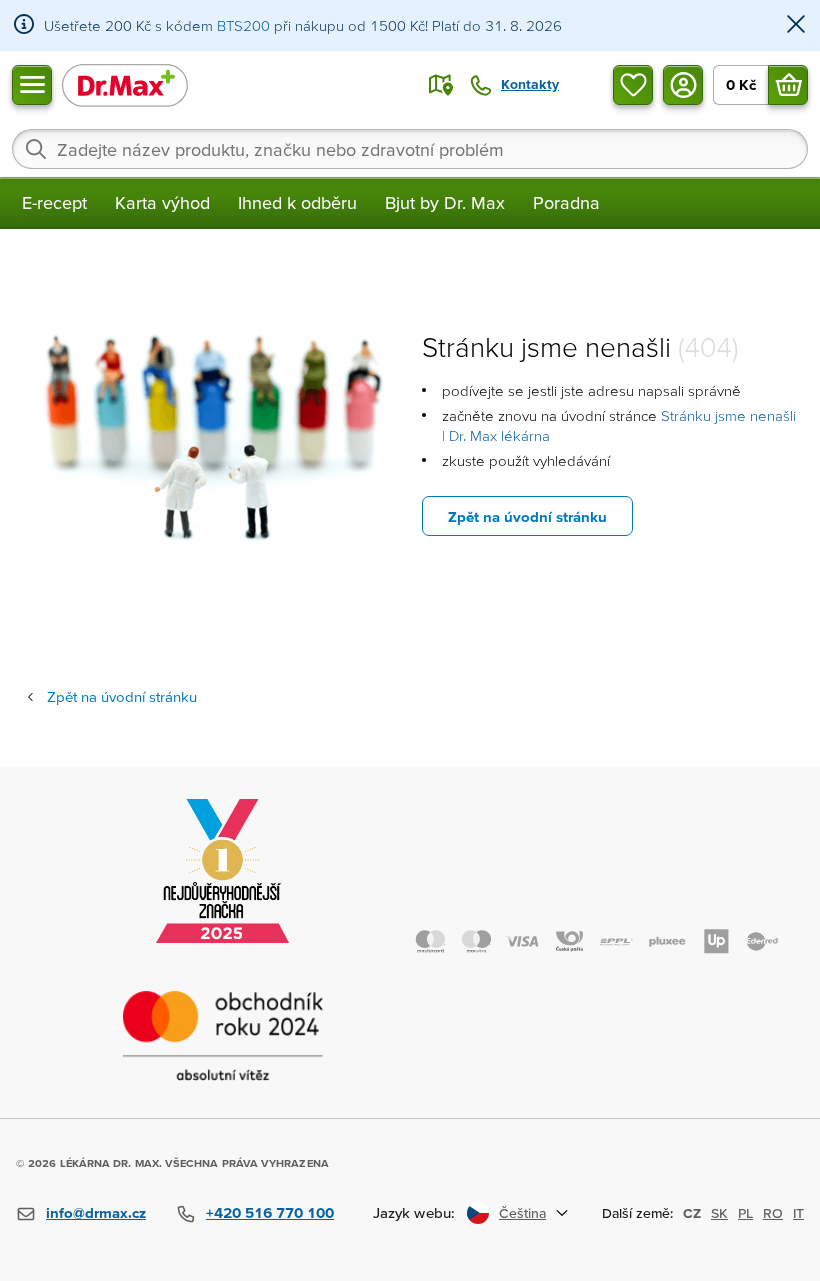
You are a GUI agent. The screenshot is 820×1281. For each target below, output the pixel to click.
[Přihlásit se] (683, 85)
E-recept (54, 202)
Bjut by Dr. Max (445, 202)
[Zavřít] (796, 25)
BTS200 (243, 25)
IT (798, 1213)
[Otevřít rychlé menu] (32, 85)
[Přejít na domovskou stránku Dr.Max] (125, 84)
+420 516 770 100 (270, 1212)
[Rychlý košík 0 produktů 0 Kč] (788, 85)
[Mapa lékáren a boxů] (441, 85)
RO (773, 1213)
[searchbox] (410, 149)
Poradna (566, 202)
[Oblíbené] (633, 85)
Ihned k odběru (297, 202)
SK (719, 1213)
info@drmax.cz (96, 1212)
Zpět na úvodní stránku (527, 516)
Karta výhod (162, 202)
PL (745, 1213)
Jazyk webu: (414, 1212)
